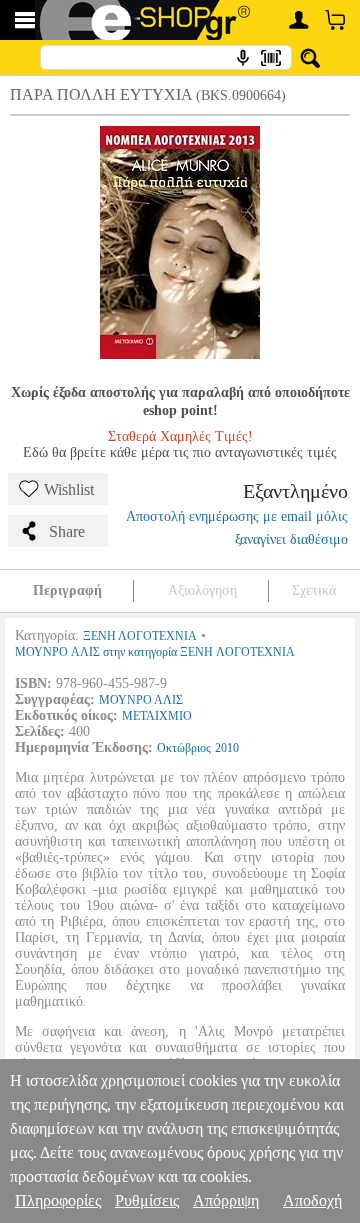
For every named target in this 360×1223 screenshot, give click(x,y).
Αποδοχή (312, 1200)
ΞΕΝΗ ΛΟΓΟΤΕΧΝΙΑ (140, 636)
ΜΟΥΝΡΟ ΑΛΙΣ (141, 700)
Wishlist (69, 489)
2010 (227, 748)
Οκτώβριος (184, 748)
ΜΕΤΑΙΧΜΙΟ (157, 716)
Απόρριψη (226, 1200)
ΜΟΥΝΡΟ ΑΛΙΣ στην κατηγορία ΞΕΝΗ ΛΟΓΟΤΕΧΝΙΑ (155, 652)
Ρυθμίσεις (147, 1200)
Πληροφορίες (58, 1200)
